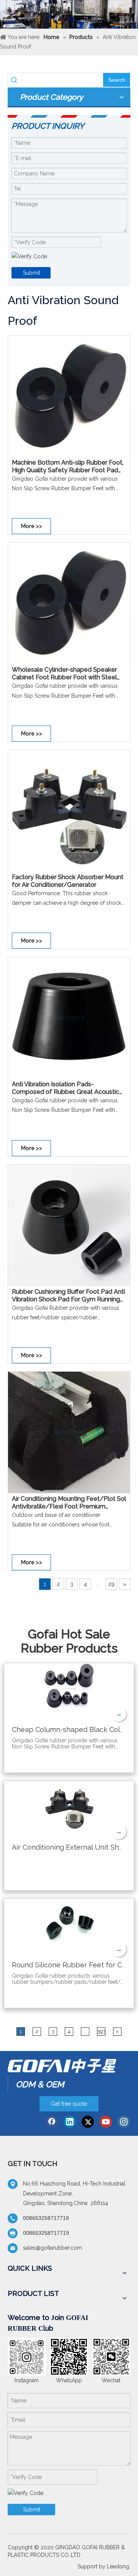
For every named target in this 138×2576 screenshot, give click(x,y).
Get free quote (69, 2104)
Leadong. (119, 2566)
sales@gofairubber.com (53, 2248)
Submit (32, 273)
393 (102, 2031)
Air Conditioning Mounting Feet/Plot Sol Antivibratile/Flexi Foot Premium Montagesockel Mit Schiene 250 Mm (69, 1503)
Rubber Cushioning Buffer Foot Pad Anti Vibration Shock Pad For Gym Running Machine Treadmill (68, 1296)
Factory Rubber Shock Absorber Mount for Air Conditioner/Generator (68, 881)
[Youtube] (106, 2122)
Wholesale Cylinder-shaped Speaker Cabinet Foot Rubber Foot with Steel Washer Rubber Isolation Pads (64, 674)
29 (111, 1584)
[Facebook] (52, 2122)
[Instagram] (124, 2122)
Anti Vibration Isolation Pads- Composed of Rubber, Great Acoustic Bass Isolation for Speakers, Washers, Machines (66, 1088)
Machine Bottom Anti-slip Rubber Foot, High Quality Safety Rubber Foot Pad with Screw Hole (68, 467)
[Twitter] (88, 2122)
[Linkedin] (70, 2122)
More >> (32, 526)
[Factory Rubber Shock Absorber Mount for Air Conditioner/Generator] (69, 810)
